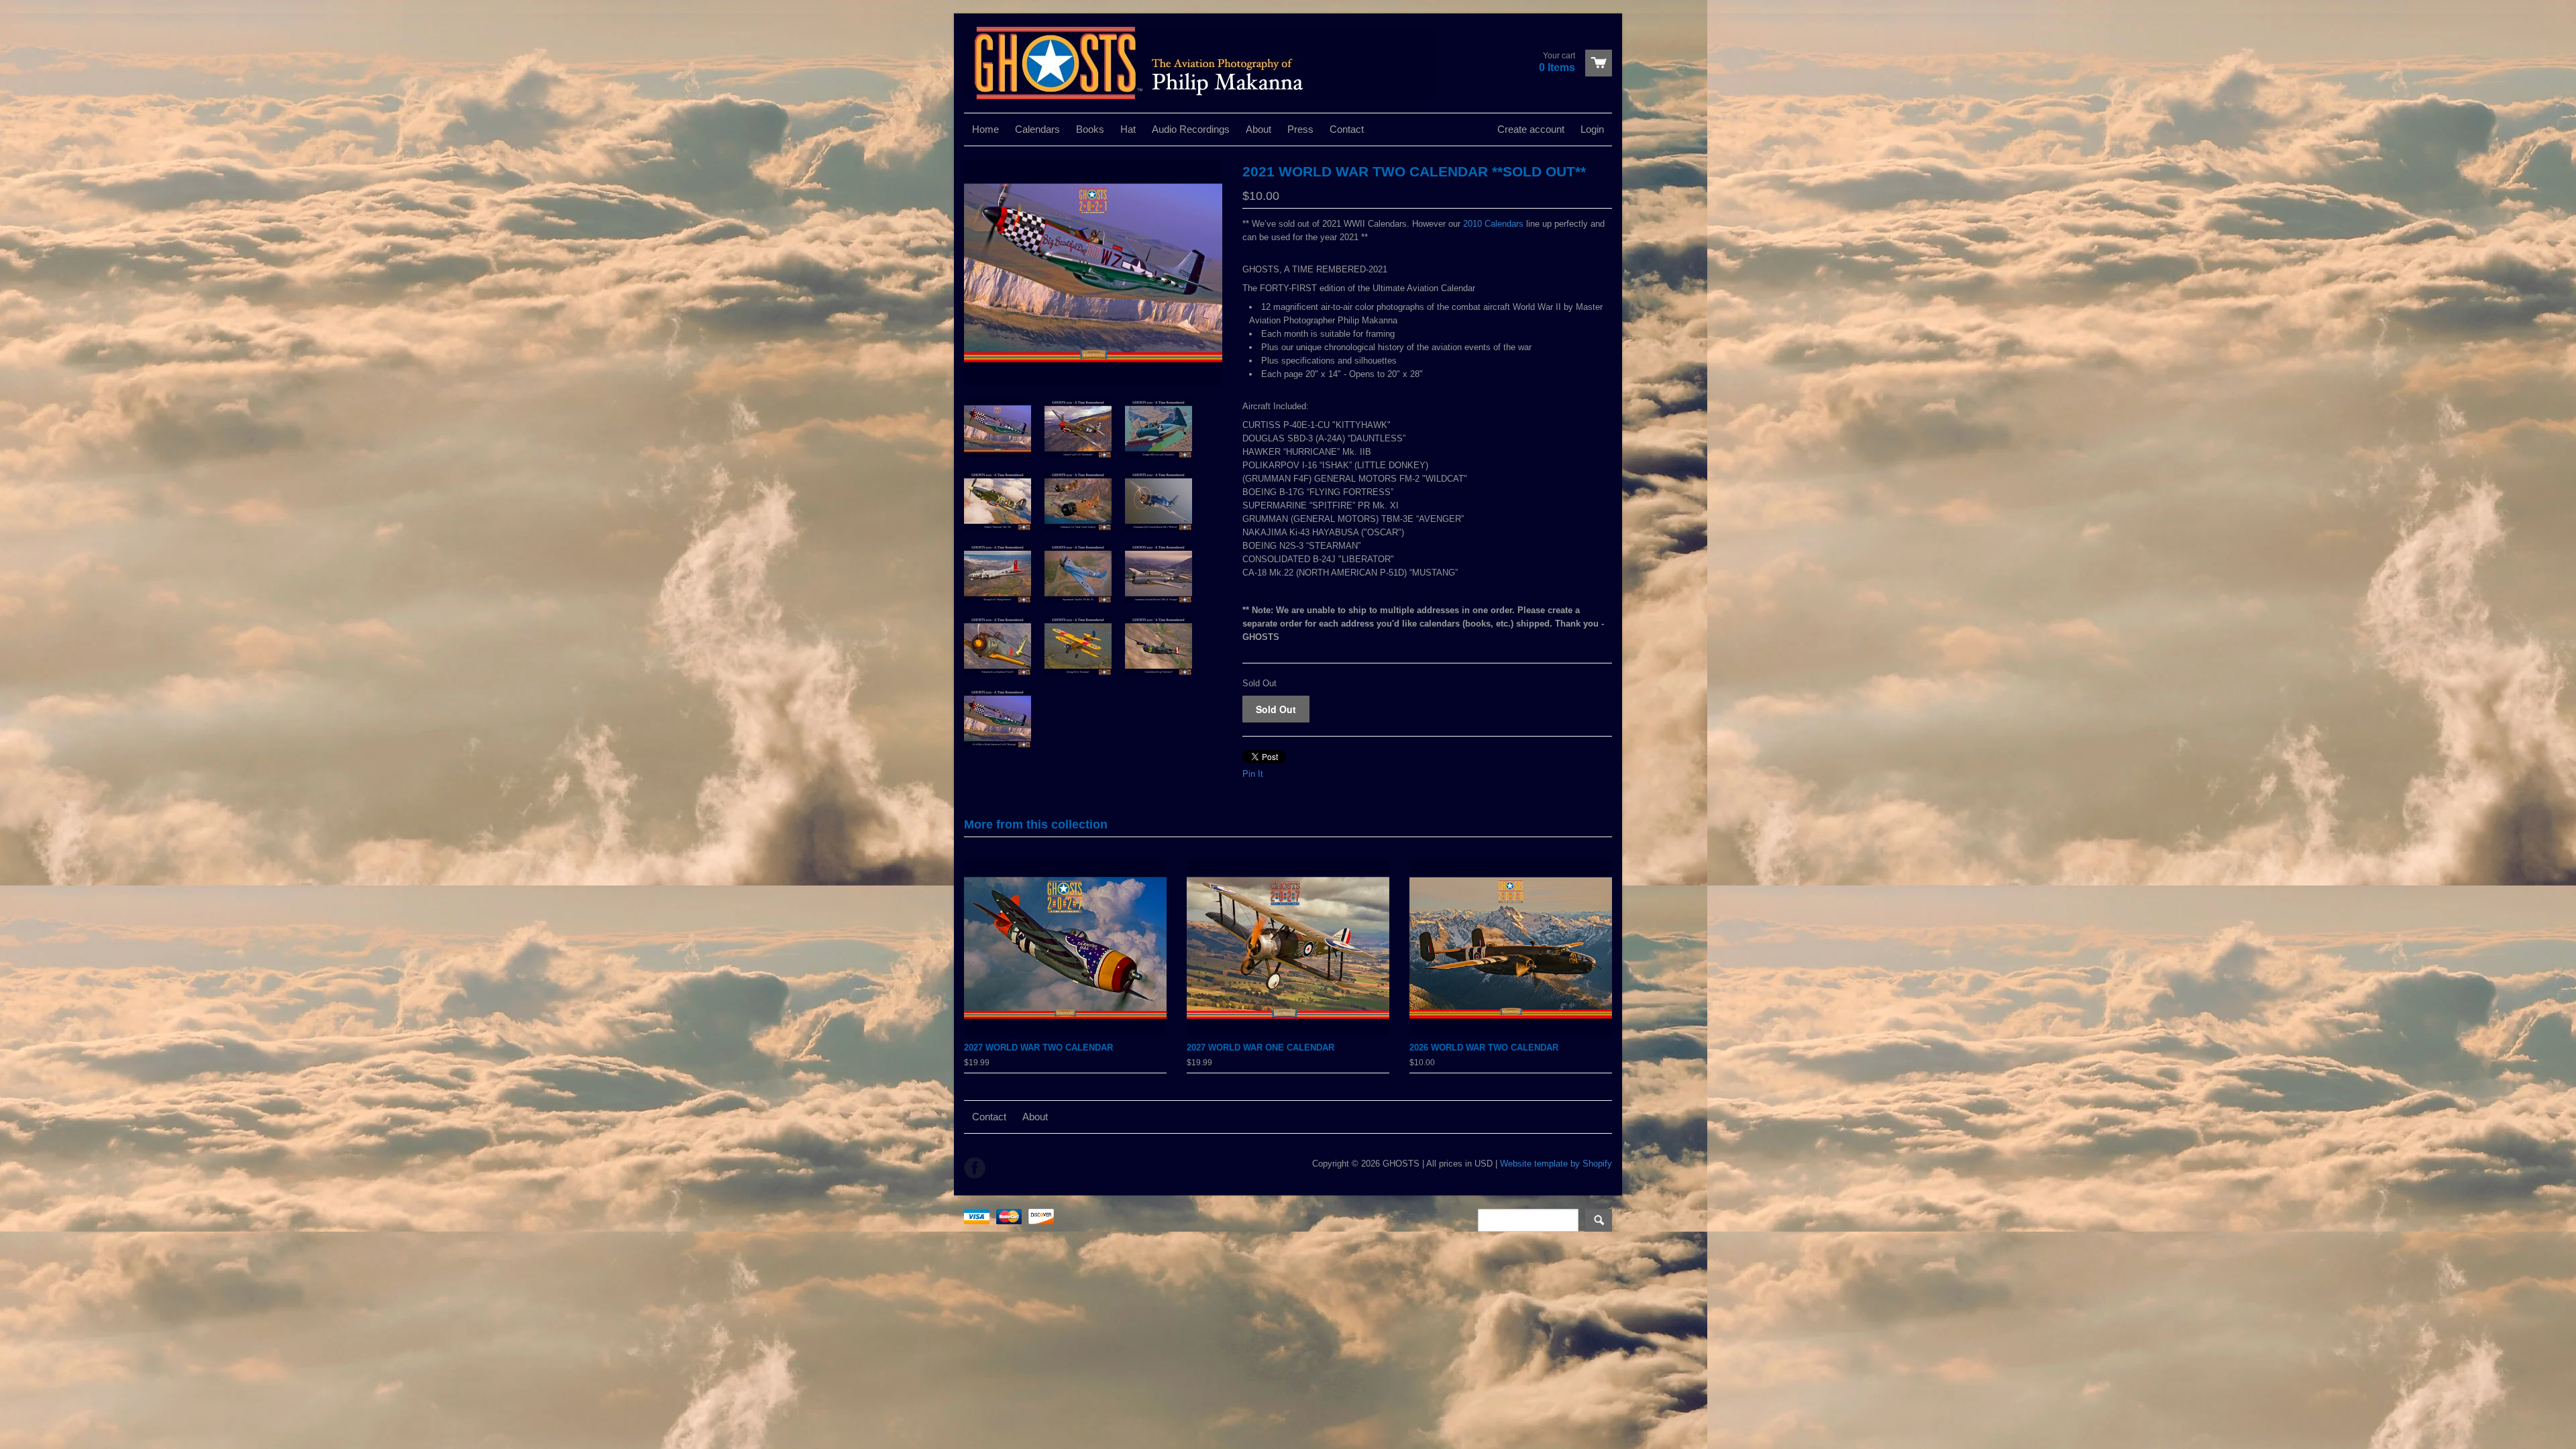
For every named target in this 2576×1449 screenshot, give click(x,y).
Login (1592, 129)
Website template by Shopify (1556, 1164)
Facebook (975, 1168)
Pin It (1253, 774)
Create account (1531, 129)
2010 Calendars (1493, 224)
